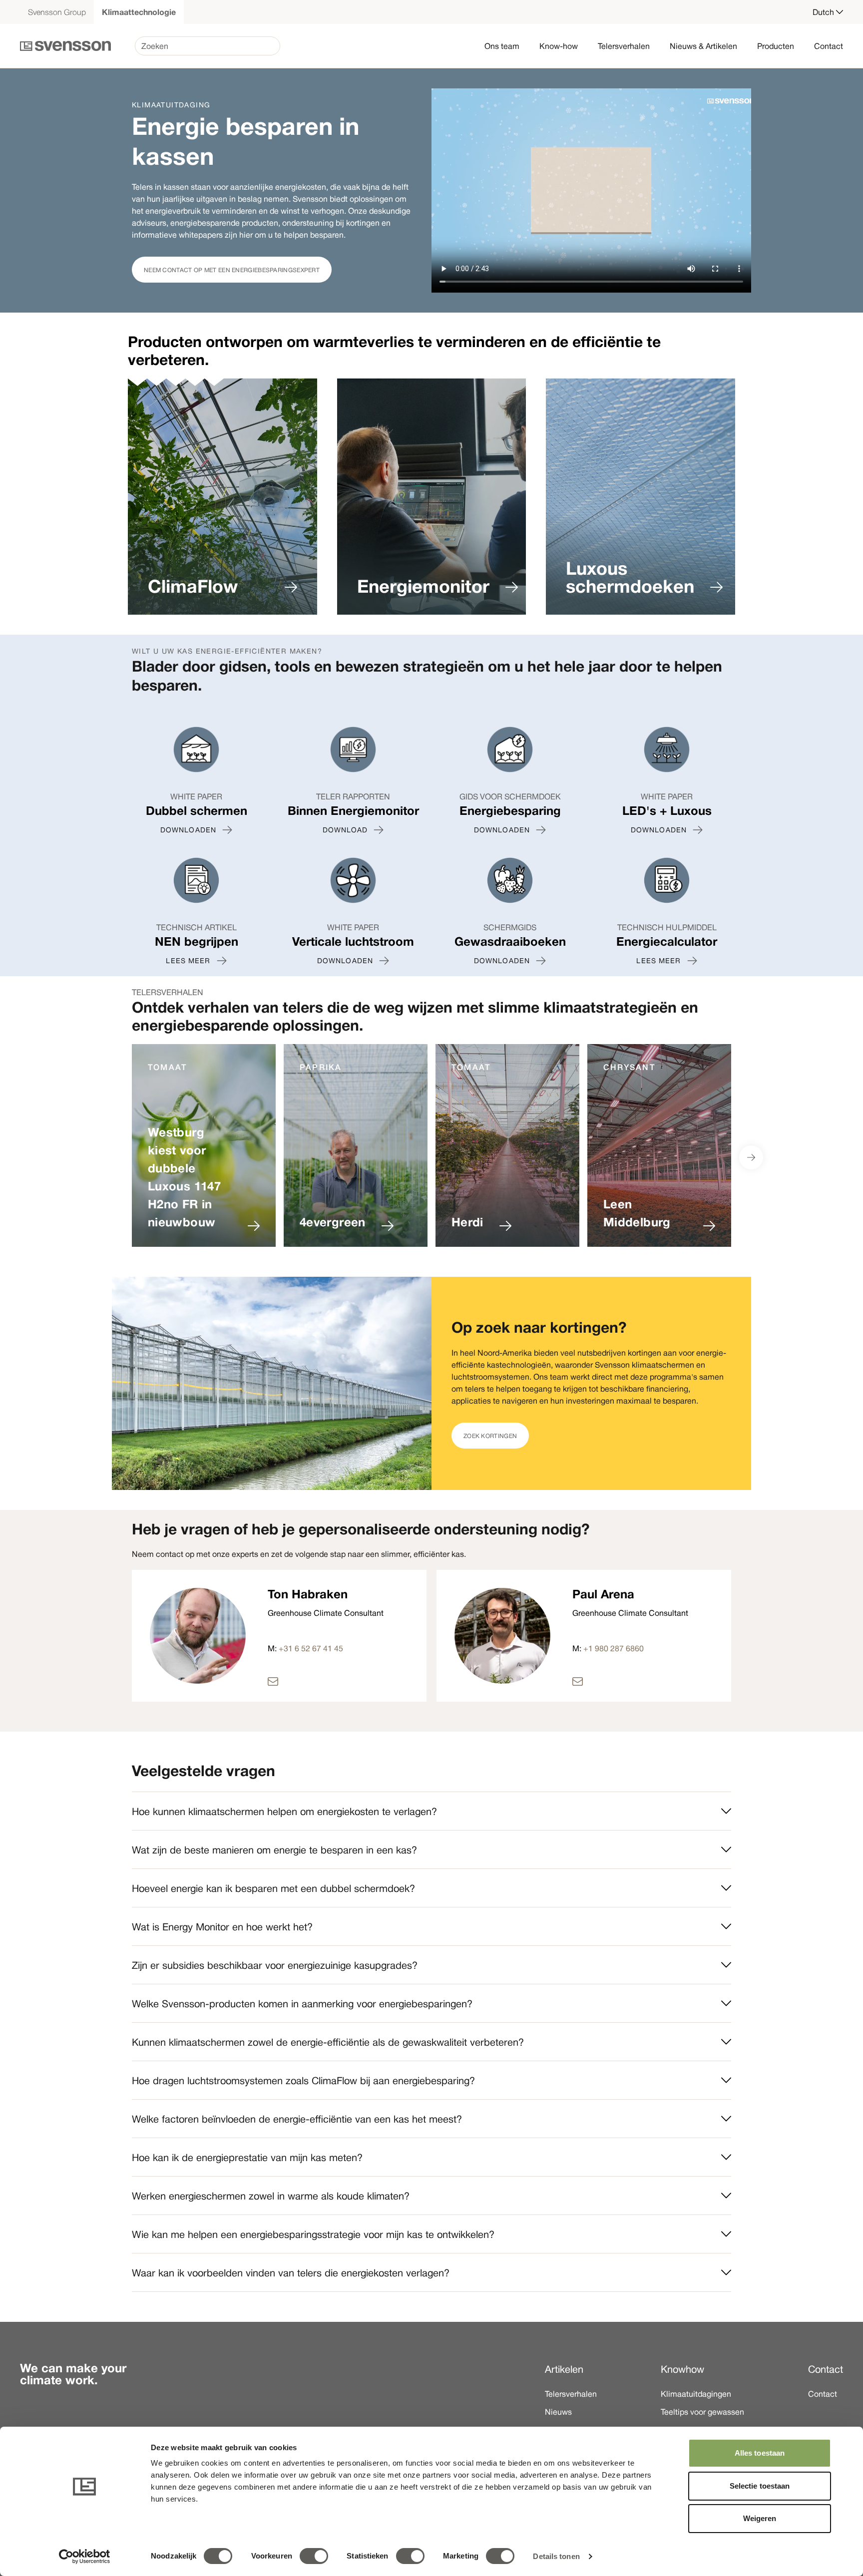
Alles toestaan (760, 2453)
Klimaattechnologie (139, 12)
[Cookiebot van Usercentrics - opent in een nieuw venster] (85, 2557)
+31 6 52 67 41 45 (311, 1648)
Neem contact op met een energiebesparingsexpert (232, 270)
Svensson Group (57, 12)
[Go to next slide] (751, 1157)
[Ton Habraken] (326, 1681)
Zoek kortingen (490, 1436)
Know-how (559, 46)
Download (345, 830)
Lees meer (188, 961)
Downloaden (188, 830)
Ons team (502, 46)
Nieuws (558, 2412)
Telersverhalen (624, 46)
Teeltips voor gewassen (702, 2412)
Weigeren (760, 2518)
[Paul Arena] (630, 1681)
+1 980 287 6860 (614, 1648)
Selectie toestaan (760, 2486)
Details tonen (556, 2556)
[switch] (314, 2556)
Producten (776, 46)
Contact (829, 46)
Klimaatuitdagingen (696, 2394)
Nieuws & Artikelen (703, 46)
